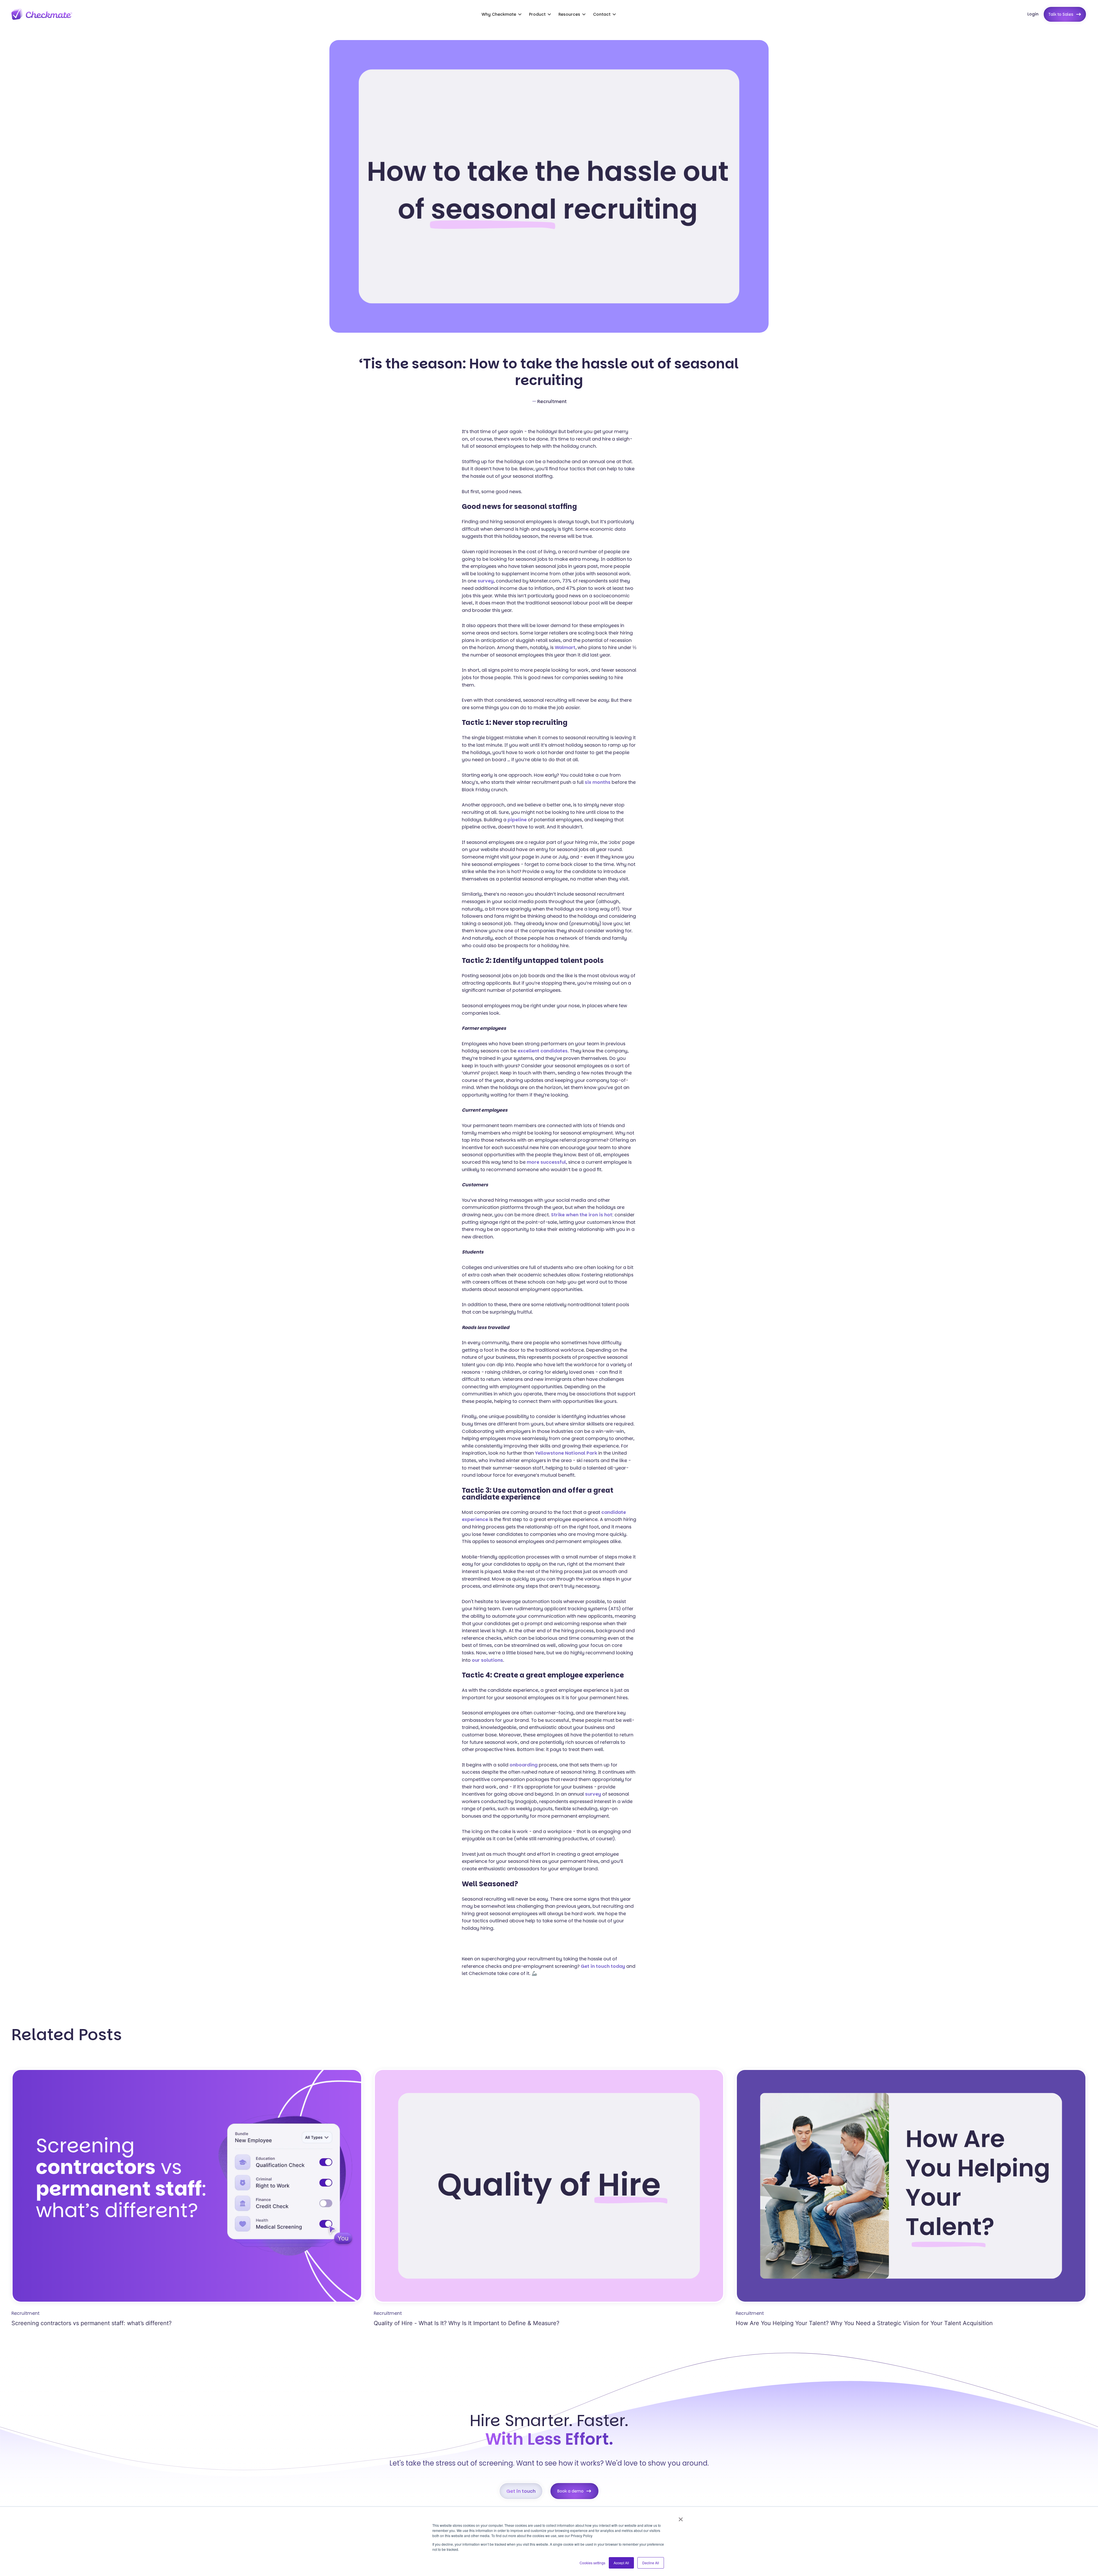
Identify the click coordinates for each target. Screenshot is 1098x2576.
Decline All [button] (651, 2563)
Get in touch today (603, 1966)
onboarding (524, 1765)
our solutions (487, 1660)
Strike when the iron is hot (582, 1215)
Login (1033, 14)
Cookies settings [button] (592, 2563)
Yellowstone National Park (566, 1453)
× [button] (681, 2517)
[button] (502, 14)
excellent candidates (543, 1051)
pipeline (517, 820)
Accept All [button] (621, 2563)
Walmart (565, 648)
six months (598, 782)
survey (486, 581)
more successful (546, 1162)
